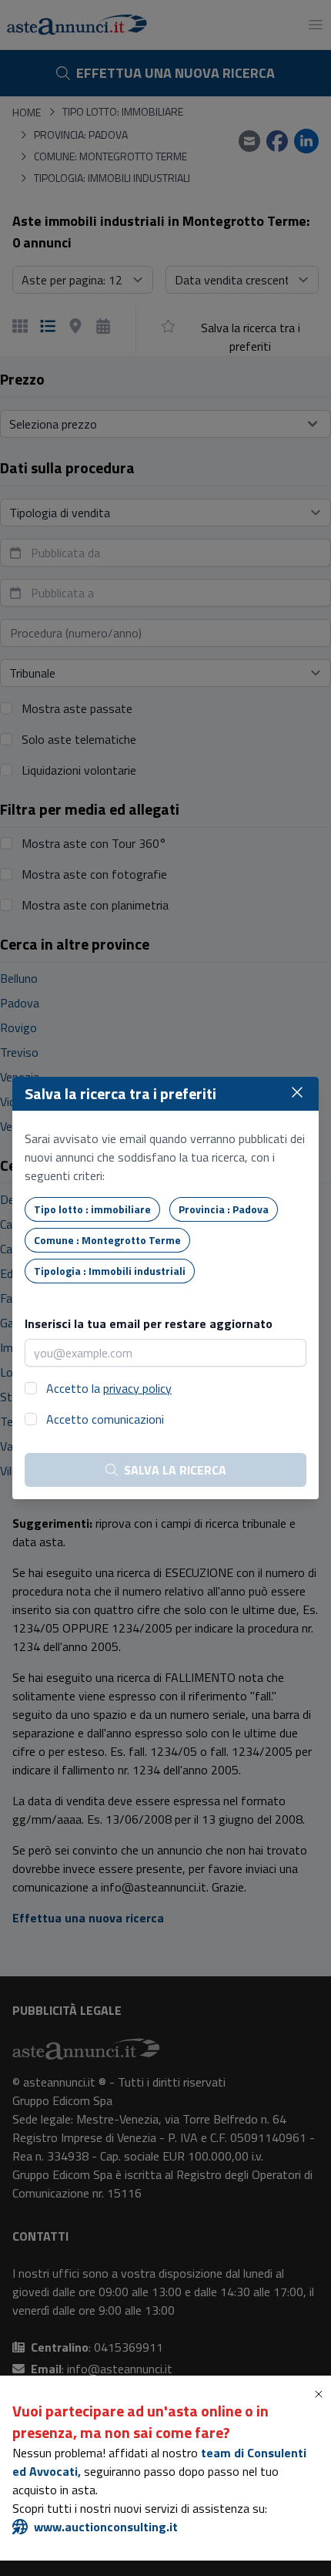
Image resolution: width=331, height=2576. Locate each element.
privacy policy (137, 1388)
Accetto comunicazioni (105, 1419)
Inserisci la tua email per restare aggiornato (149, 1323)
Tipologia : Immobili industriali (110, 1271)
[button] (322, 2394)
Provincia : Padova (224, 1209)
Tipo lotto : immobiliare (92, 1209)
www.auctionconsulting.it (106, 2527)
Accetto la (109, 1388)
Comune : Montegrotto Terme (107, 1240)
